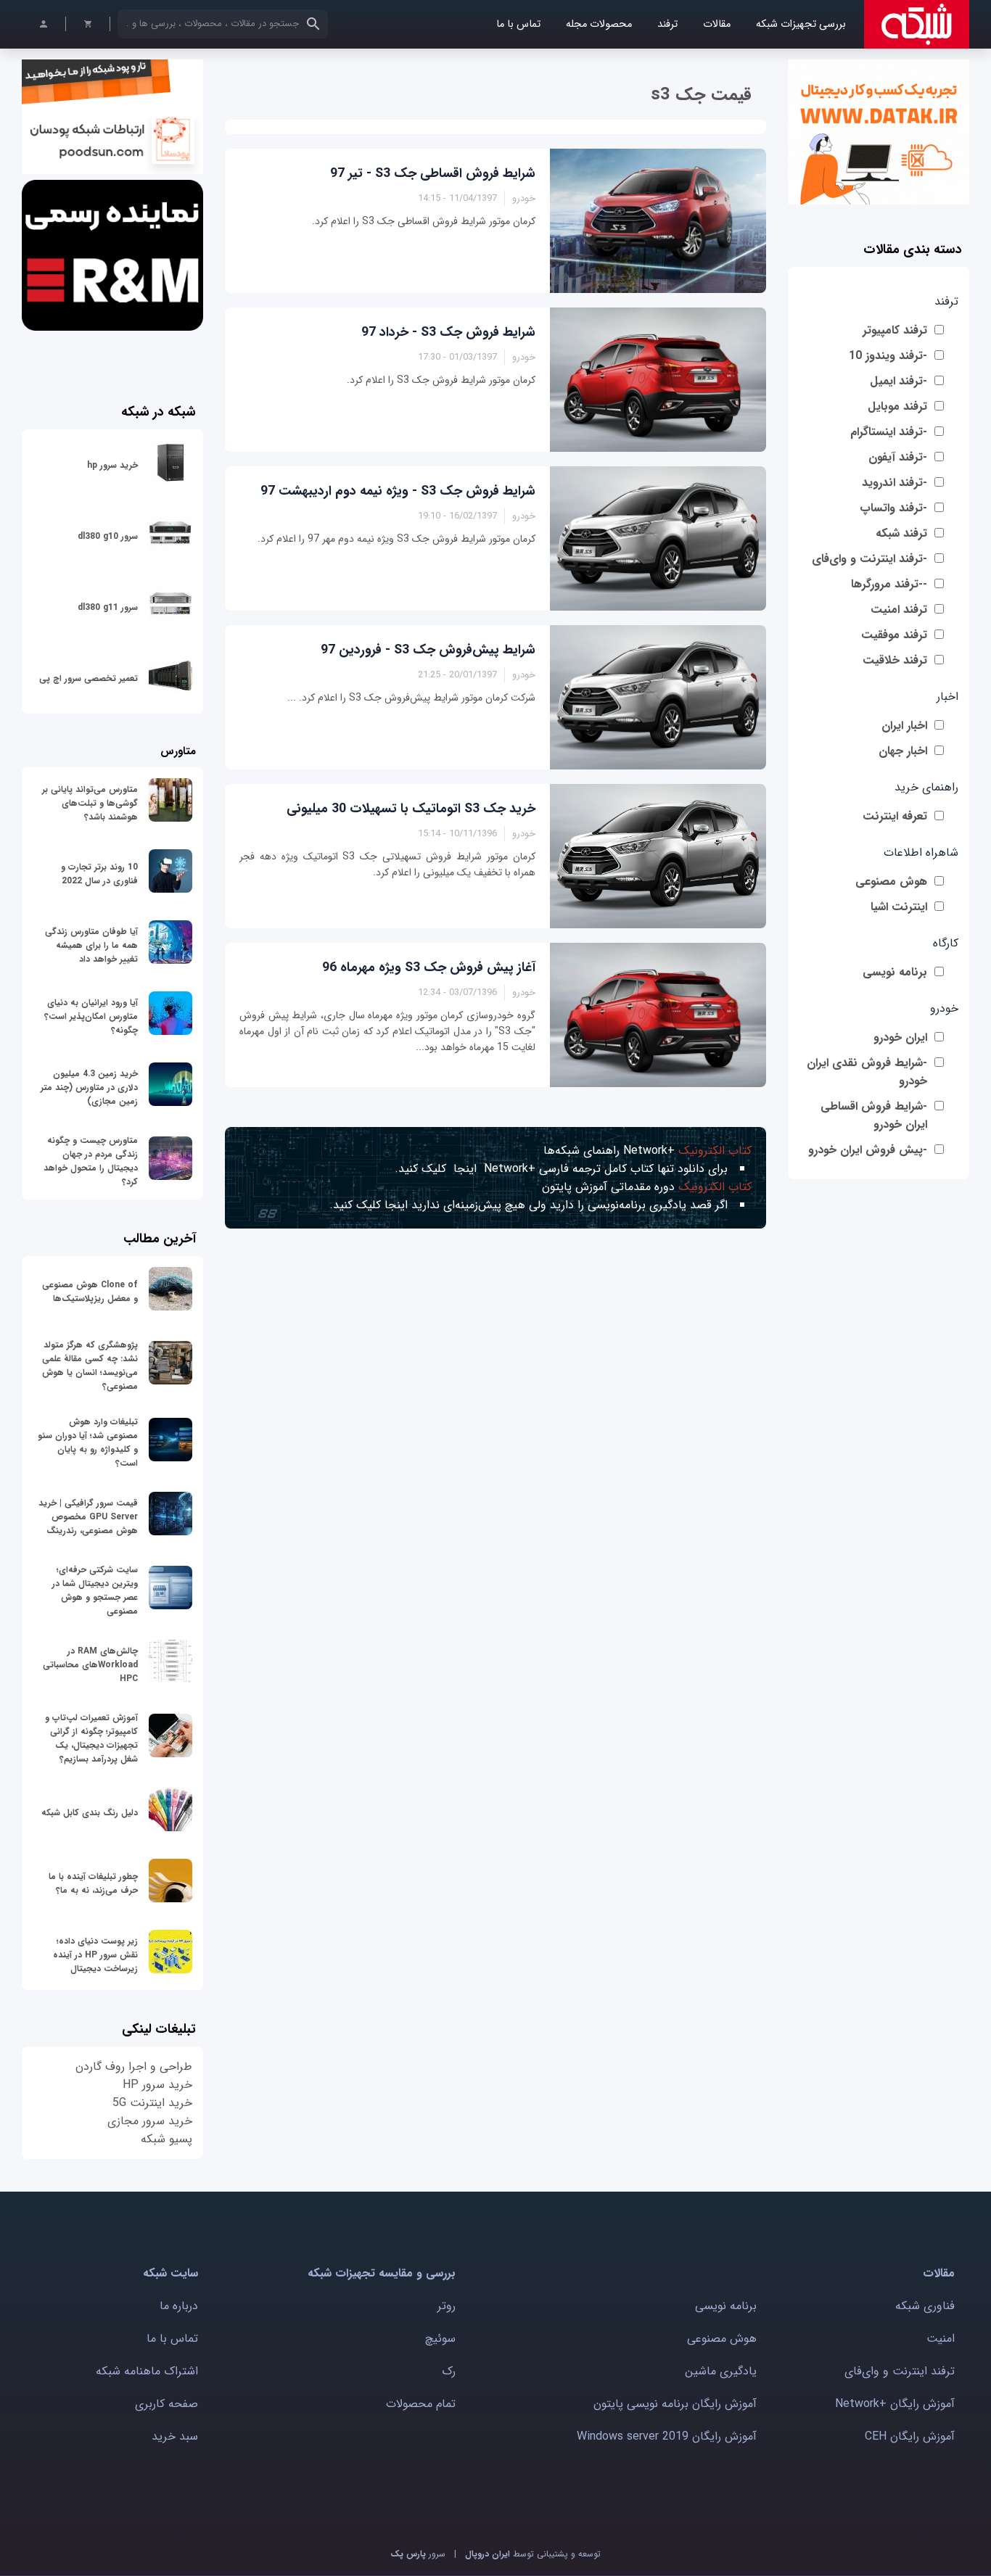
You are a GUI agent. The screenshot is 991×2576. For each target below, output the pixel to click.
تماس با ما (518, 24)
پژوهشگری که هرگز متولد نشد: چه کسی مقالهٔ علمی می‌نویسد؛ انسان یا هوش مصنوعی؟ (90, 1366)
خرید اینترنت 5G (152, 2103)
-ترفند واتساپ (893, 508)
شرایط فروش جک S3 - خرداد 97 (448, 332)
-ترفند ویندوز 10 (888, 356)
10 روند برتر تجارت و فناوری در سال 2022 (99, 874)
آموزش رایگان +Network (895, 2404)
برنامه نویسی (895, 972)
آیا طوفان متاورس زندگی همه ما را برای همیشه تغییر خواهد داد (91, 945)
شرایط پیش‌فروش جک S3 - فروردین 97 (428, 650)
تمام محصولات (421, 2404)
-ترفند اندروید (895, 483)
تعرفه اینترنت (895, 816)
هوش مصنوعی (891, 882)
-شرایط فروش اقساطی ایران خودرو (874, 1115)
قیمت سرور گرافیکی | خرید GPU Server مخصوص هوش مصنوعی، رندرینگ (88, 1517)
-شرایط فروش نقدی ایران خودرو (867, 1072)
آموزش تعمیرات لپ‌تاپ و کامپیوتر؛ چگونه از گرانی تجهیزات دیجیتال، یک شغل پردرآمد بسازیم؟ (91, 1738)
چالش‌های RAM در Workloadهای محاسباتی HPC (90, 1665)
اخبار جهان (903, 751)
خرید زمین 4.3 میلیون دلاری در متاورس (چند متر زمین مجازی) (89, 1087)
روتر (447, 2306)
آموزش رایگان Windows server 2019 (667, 2436)
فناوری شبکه (925, 2306)
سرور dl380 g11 (108, 607)
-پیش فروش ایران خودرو (868, 1150)
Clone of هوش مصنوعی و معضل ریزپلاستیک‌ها (90, 1292)
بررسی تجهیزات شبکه (801, 24)
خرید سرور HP (157, 2085)
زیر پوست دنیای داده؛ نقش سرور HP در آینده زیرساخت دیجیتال (95, 1955)
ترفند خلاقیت (895, 660)
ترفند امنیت (899, 610)
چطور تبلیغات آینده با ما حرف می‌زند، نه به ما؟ (93, 1883)
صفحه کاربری (166, 2404)
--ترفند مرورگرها (889, 584)
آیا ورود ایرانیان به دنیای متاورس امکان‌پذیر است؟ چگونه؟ (91, 1016)
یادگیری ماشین (721, 2371)
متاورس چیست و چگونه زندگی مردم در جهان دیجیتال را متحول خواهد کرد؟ (91, 1161)
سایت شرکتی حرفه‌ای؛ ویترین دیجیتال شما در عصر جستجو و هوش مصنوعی (95, 1590)
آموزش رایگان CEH (910, 2436)
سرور (418, 2554)
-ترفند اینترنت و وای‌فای (869, 559)
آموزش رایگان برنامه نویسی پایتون (675, 2404)
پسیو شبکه (166, 2139)
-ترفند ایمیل (899, 381)
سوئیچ (440, 2338)
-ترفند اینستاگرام (889, 432)
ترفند (667, 24)
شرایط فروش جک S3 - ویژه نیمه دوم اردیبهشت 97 (398, 491)
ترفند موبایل (897, 406)
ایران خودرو (900, 1037)
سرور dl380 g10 (108, 536)
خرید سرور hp (112, 465)
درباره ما (179, 2306)
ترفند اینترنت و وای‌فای (900, 2371)
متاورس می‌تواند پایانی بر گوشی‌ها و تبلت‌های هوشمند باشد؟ (90, 803)
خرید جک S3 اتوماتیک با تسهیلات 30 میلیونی (411, 809)
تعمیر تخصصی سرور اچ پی (89, 678)
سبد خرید (175, 2436)
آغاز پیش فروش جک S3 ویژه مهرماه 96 (429, 967)
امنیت (941, 2338)
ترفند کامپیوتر (895, 330)
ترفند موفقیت (894, 635)
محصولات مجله (599, 24)
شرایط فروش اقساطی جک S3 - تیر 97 (433, 173)
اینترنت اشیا (899, 907)
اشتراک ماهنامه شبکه (147, 2371)
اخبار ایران (904, 726)
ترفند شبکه (901, 533)
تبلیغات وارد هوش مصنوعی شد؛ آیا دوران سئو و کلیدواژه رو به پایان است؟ (88, 1442)
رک (449, 2371)
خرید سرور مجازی (150, 2121)
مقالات (717, 24)
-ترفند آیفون (898, 457)
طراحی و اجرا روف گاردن (134, 2067)
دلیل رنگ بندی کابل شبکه (90, 1813)
